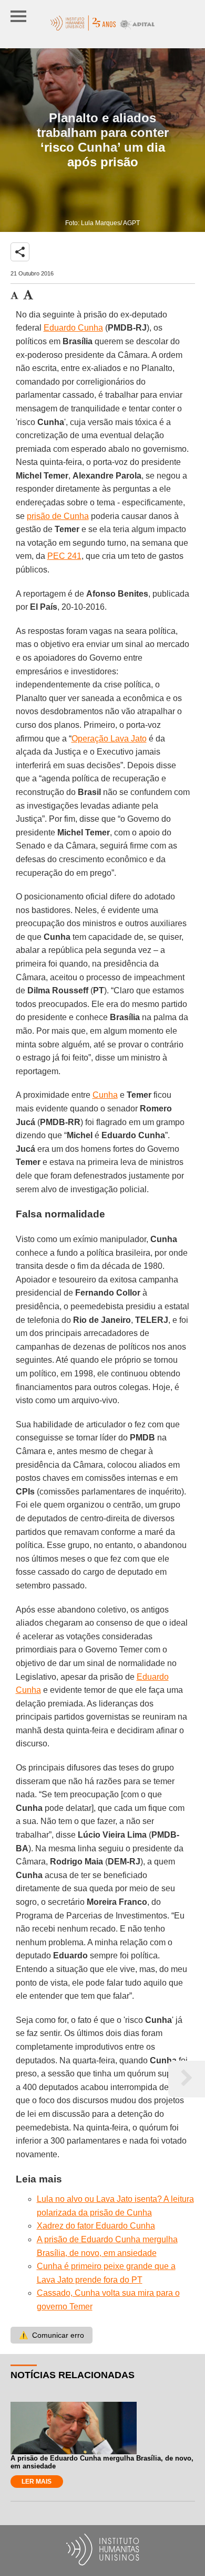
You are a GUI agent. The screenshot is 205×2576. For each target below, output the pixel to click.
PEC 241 (64, 556)
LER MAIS (37, 2482)
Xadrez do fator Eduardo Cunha (96, 2226)
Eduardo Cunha (73, 328)
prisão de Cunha (58, 516)
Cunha (105, 1095)
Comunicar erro (52, 2335)
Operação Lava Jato (109, 739)
